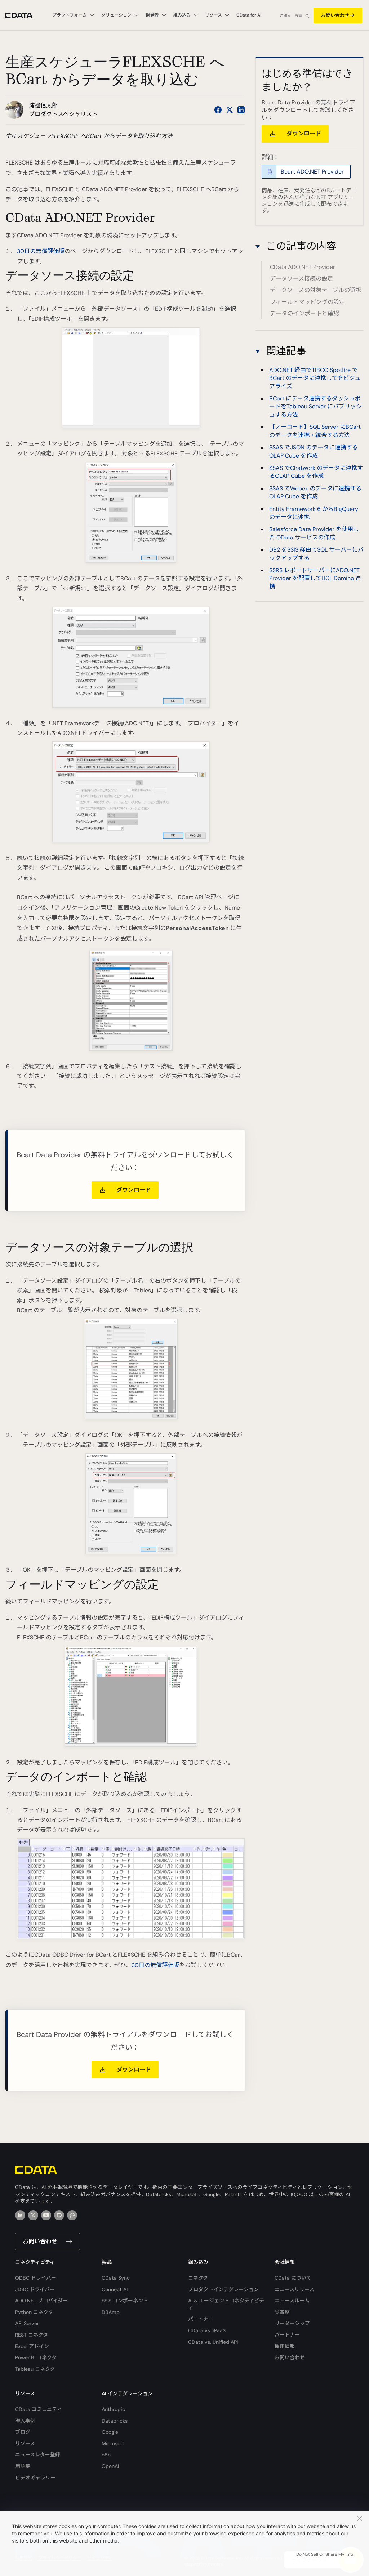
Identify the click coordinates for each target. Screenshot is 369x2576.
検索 (299, 16)
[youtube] (46, 2215)
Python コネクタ (34, 2312)
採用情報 (285, 2346)
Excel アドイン (32, 2346)
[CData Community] (72, 2215)
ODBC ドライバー (36, 2278)
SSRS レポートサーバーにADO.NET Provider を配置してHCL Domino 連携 (315, 578)
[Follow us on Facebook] (218, 110)
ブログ (23, 2432)
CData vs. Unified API (213, 2342)
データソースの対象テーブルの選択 (316, 290)
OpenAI (110, 2466)
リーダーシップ (292, 2323)
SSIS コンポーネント (125, 2301)
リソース (25, 2443)
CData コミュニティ (38, 2409)
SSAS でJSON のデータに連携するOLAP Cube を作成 (314, 451)
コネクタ (198, 2278)
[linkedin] (20, 2215)
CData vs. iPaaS (207, 2330)
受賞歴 (282, 2312)
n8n (106, 2455)
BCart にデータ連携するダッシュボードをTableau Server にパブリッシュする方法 (315, 407)
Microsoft (113, 2443)
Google (110, 2432)
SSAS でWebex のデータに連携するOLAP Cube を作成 (315, 492)
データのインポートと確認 (304, 313)
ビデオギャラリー (35, 2478)
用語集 (23, 2466)
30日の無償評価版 (41, 251)
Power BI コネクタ (36, 2357)
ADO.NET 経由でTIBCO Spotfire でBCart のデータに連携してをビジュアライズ (315, 378)
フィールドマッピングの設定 (307, 302)
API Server (27, 2323)
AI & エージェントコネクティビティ (226, 2304)
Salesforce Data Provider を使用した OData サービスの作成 (314, 533)
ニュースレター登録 (38, 2455)
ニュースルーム (292, 2301)
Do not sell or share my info (325, 2554)
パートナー (201, 2319)
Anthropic (113, 2409)
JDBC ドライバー (35, 2289)
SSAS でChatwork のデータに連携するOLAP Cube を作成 (316, 472)
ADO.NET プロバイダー (41, 2301)
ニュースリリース (294, 2289)
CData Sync (116, 2278)
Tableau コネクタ (35, 2369)
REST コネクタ (32, 2335)
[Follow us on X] (230, 110)
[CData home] (24, 15)
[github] (59, 2215)
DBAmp (111, 2312)
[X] (33, 2215)
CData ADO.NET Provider (303, 267)
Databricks (115, 2421)
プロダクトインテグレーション (223, 2289)
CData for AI (249, 15)
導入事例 (25, 2421)
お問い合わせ (335, 15)
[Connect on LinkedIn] (241, 110)
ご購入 (285, 16)
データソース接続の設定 (301, 279)
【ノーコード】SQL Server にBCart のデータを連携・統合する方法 (315, 431)
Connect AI (115, 2289)
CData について (293, 2278)
